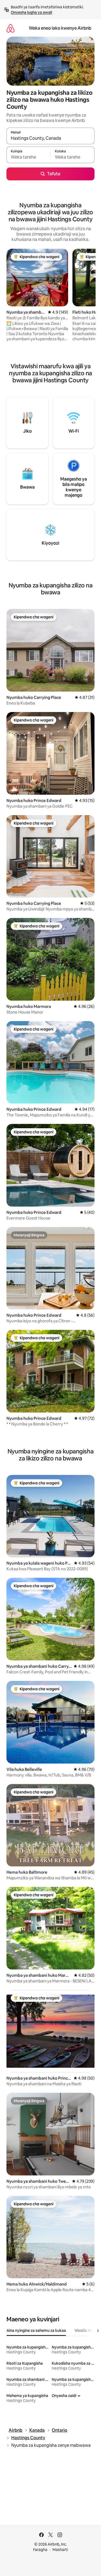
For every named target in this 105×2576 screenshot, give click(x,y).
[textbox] (28, 157)
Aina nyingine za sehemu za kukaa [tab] (36, 2330)
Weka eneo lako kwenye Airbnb (60, 28)
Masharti (60, 2550)
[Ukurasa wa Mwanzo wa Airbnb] (10, 28)
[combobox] (50, 138)
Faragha (40, 2550)
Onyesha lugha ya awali (31, 12)
